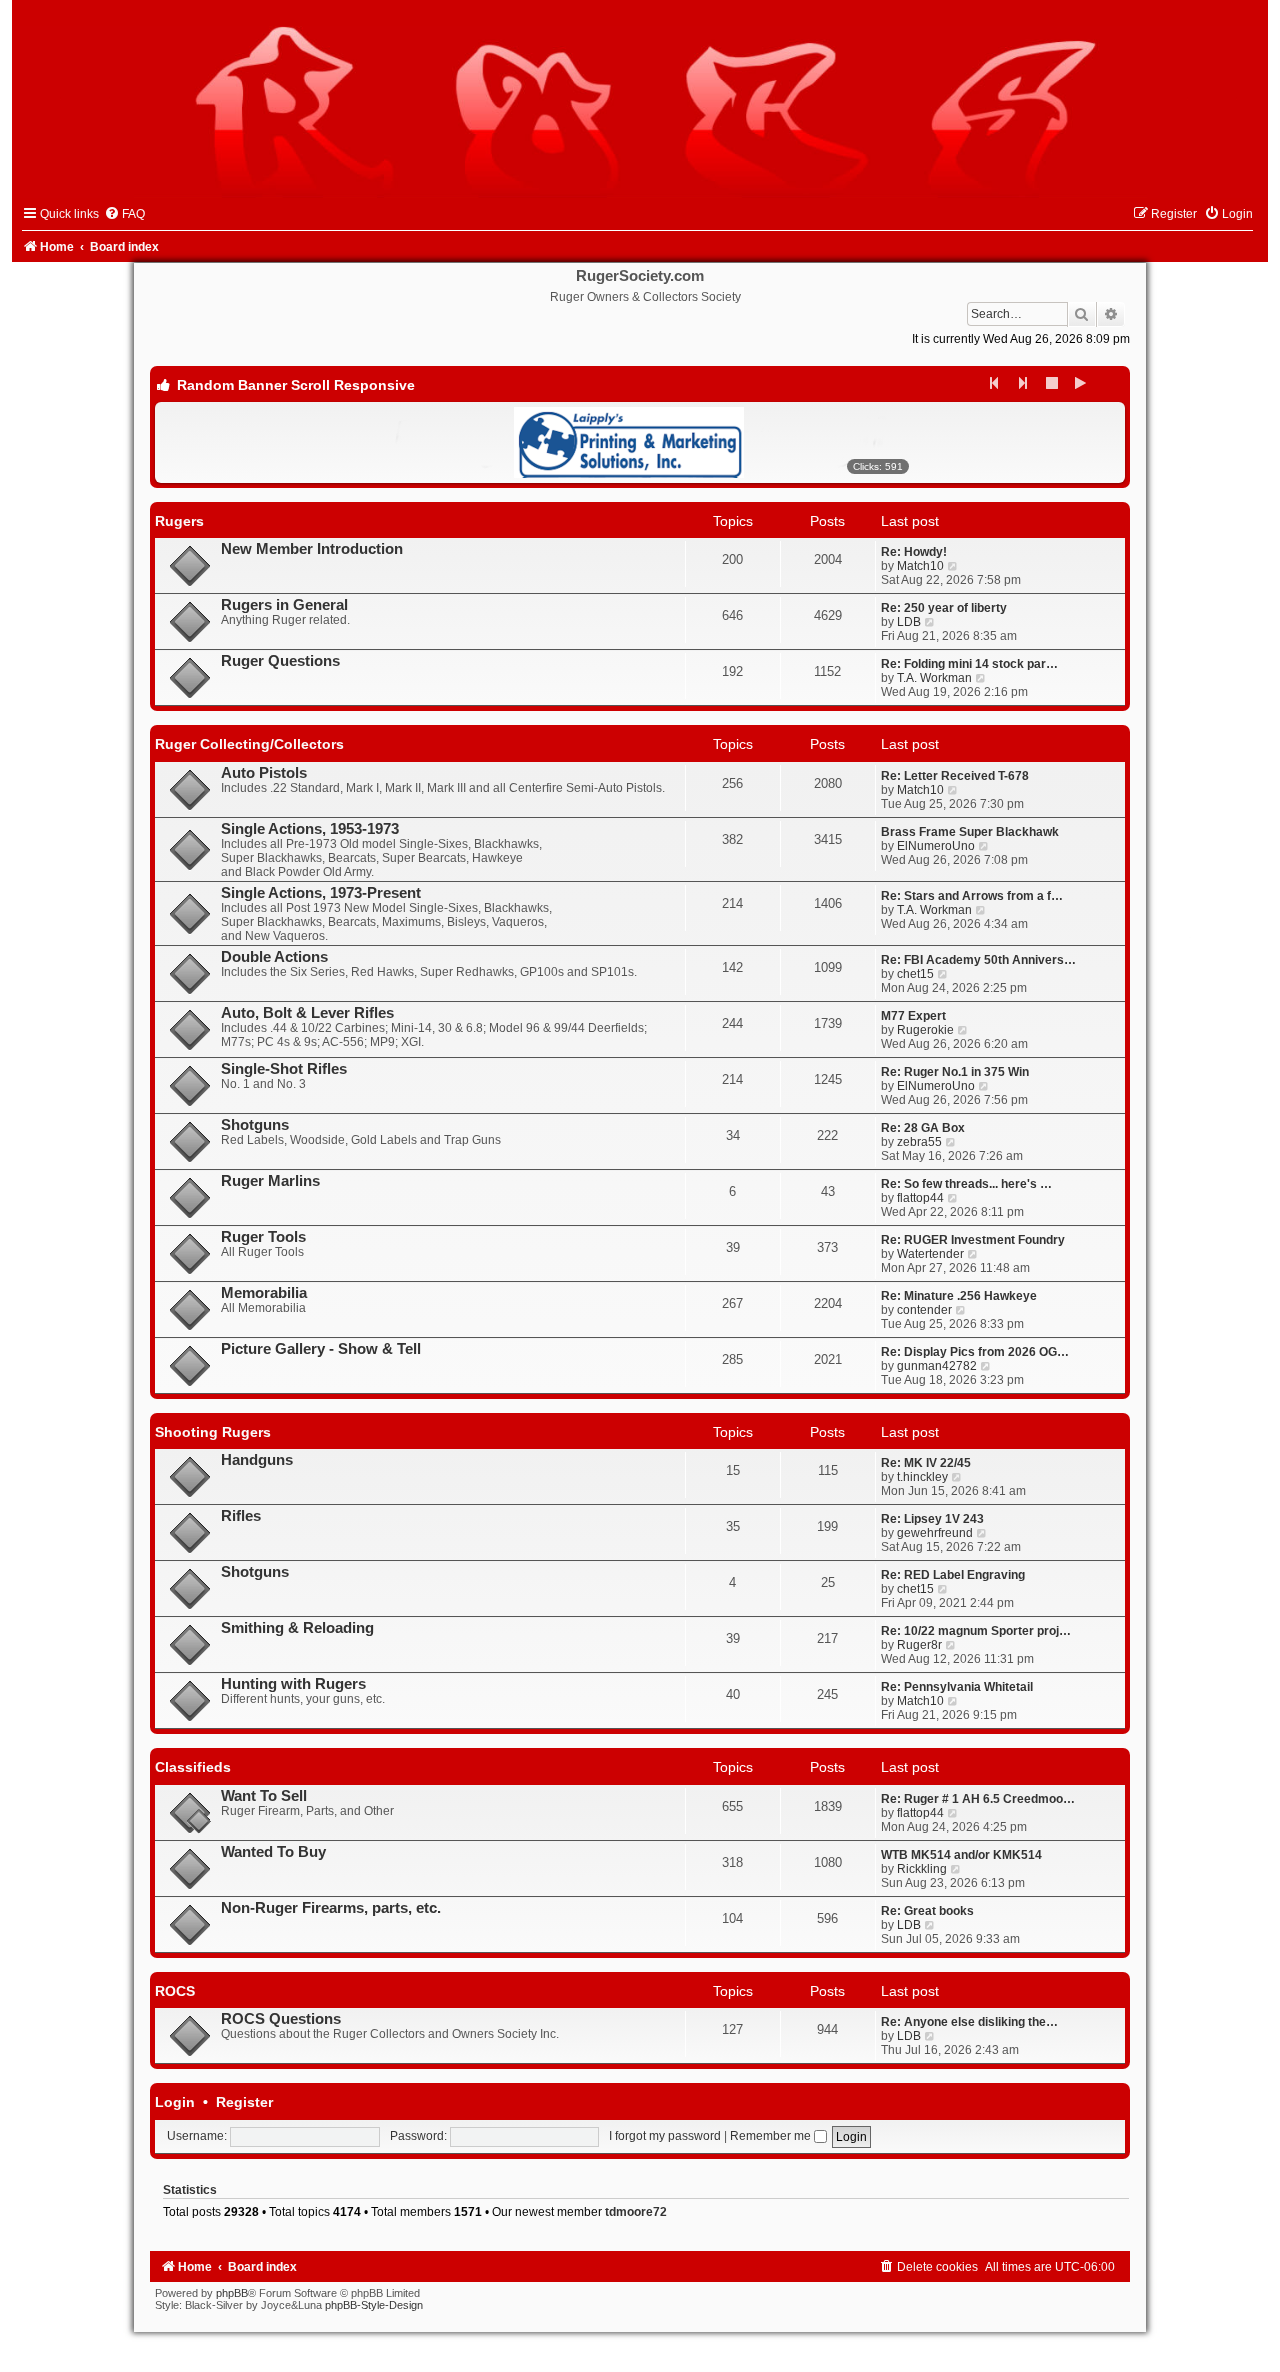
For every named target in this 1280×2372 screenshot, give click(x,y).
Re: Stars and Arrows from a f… (972, 896)
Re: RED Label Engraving (953, 1575)
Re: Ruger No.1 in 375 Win (955, 1072)
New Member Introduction (312, 549)
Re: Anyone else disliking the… (969, 2022)
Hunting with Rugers (293, 1684)
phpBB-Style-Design (374, 2305)
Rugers (179, 521)
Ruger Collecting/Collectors (249, 744)
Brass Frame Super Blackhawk (970, 832)
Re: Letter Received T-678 (955, 776)
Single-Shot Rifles (284, 1069)
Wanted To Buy (273, 1852)
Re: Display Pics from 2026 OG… (975, 1352)
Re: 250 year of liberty (944, 608)
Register (244, 2102)
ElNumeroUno (936, 846)
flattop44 (920, 1198)
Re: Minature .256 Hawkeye (959, 1296)
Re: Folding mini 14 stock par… (969, 664)
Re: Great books (927, 1911)
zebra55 (919, 1142)
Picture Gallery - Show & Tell (321, 1349)
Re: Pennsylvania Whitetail (957, 1687)
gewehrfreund (935, 1533)
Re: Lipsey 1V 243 (932, 1519)
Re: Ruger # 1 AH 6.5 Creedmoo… (978, 1799)
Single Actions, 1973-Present (321, 893)
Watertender (930, 1254)
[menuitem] (124, 214)
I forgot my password (665, 2136)
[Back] (995, 383)
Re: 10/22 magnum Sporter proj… (976, 1631)
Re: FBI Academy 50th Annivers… (978, 960)
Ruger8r (919, 1645)
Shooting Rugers (213, 1432)
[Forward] (1024, 383)
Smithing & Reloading (297, 1628)
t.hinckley (922, 1477)
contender (924, 1310)
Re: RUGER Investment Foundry (973, 1240)
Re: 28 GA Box (923, 1128)
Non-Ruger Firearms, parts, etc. (331, 1908)
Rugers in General (284, 605)
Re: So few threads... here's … (966, 1184)
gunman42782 (937, 1366)
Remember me (772, 2136)
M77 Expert (913, 1016)
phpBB (232, 2293)
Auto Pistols (264, 773)
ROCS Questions (281, 2019)
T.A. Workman (934, 678)
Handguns (257, 1460)
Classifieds (193, 1767)
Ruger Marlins (270, 1181)
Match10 (920, 566)
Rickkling (922, 1869)
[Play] (1082, 383)
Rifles (241, 1516)
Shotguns (255, 1125)
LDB (909, 622)
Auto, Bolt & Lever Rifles (307, 1013)
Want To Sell (264, 1796)
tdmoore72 (636, 2212)
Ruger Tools (263, 1237)
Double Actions (274, 957)
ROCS (175, 1991)
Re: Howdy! (914, 552)
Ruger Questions (280, 661)
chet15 (915, 974)
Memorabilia (264, 1293)
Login (175, 2102)
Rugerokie (925, 1030)
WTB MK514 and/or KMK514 (961, 1855)
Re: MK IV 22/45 (926, 1463)
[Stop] (1053, 383)
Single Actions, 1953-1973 (310, 829)
